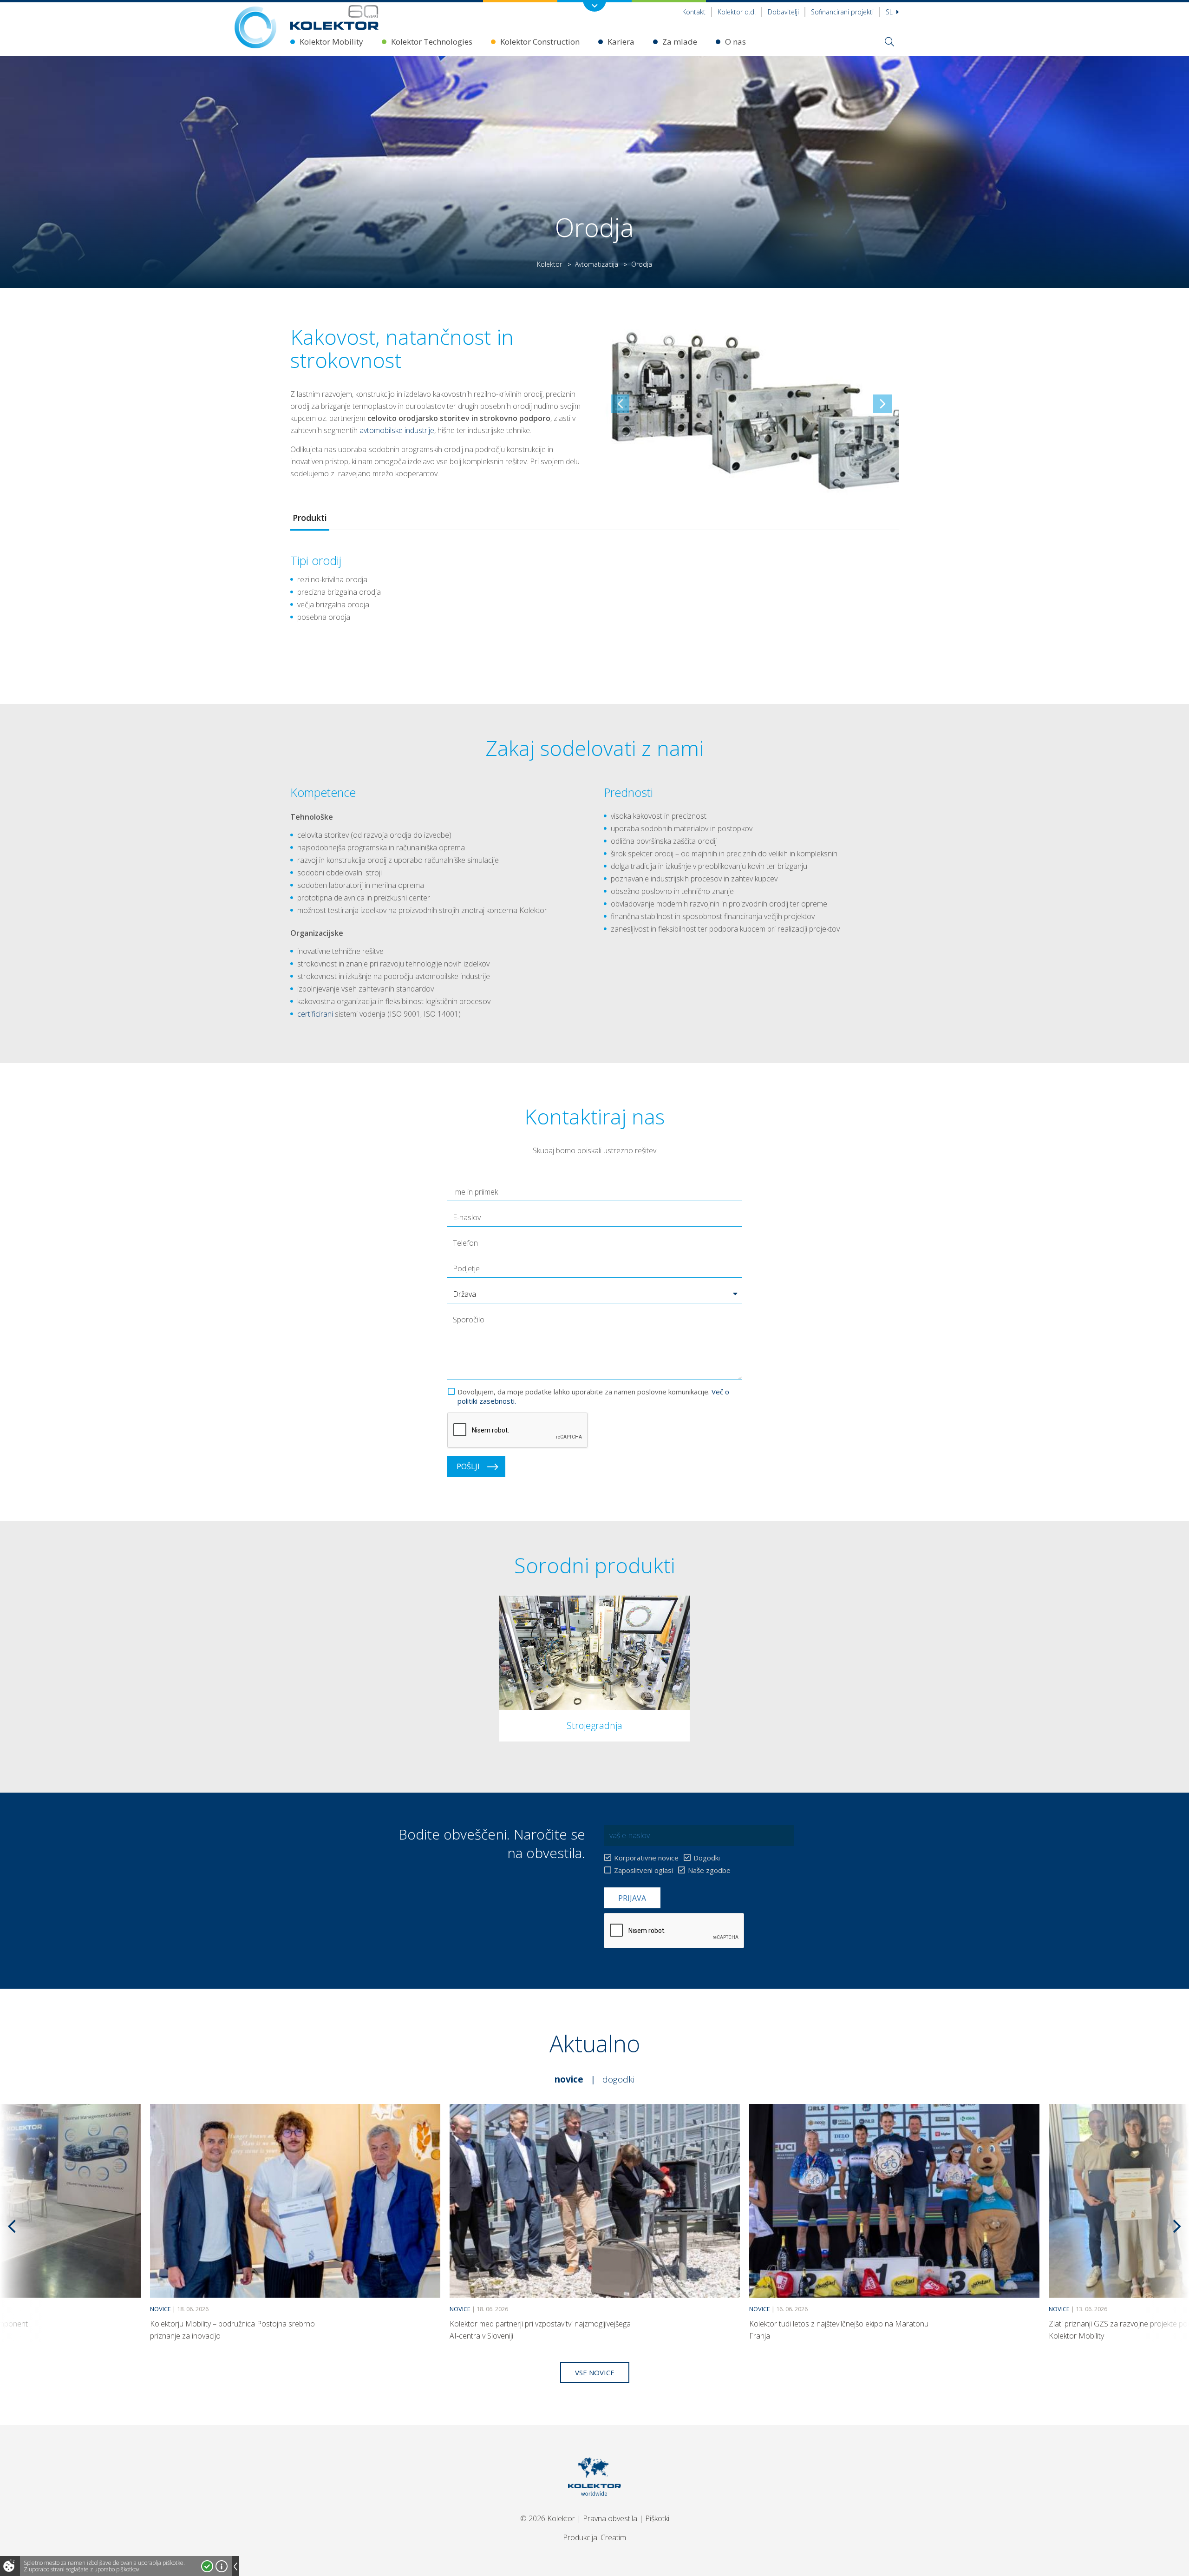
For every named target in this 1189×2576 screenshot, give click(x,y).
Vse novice (595, 2372)
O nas (735, 42)
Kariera (621, 42)
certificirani (315, 1014)
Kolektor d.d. (737, 12)
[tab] (310, 518)
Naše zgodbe (709, 1870)
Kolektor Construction (540, 42)
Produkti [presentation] (310, 518)
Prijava (632, 1898)
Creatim (613, 2537)
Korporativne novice (646, 1858)
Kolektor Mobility (331, 42)
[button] (595, 1294)
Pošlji (468, 1466)
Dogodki (707, 1858)
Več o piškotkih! (222, 2566)
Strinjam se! (207, 2566)
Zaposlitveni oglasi (643, 1870)
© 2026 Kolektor (548, 2518)
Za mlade (680, 42)
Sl (890, 12)
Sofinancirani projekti (842, 12)
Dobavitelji (783, 12)
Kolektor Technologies (432, 42)
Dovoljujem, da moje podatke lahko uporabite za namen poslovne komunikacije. (593, 1396)
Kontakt (694, 12)
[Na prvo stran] (334, 17)
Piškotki (657, 2518)
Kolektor (549, 264)
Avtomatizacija (597, 264)
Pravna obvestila (610, 2518)
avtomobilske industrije (397, 430)
